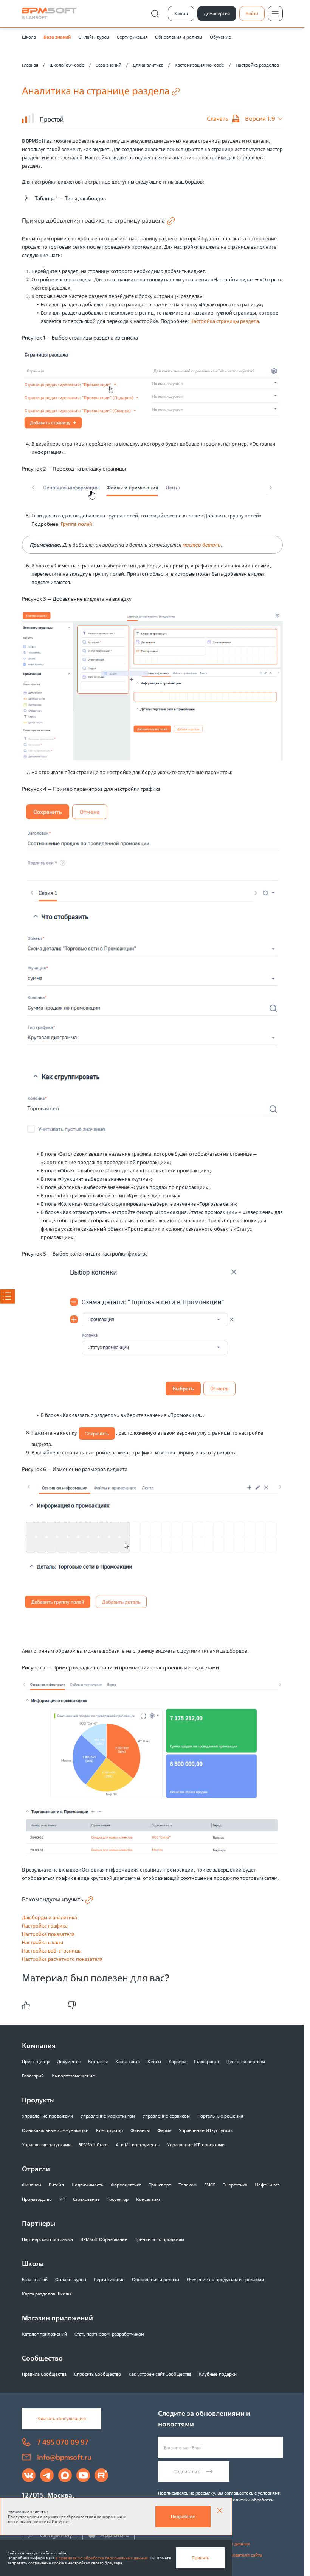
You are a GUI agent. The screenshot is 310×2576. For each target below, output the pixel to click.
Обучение (220, 37)
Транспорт (160, 2185)
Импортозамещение (73, 2076)
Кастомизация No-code (199, 65)
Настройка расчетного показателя (62, 1959)
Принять (200, 2558)
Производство (37, 2199)
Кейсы (154, 2061)
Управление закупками (46, 2145)
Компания (39, 2045)
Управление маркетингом (108, 2116)
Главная (30, 65)
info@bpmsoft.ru (64, 2457)
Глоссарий (33, 2076)
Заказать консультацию (62, 2418)
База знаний (57, 37)
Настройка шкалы (43, 1942)
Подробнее (183, 2516)
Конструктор (109, 2130)
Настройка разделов (257, 65)
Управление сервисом (166, 2116)
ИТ (62, 2199)
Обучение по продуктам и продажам (226, 2279)
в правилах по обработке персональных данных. (102, 2558)
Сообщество (42, 2358)
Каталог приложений (44, 2334)
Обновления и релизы (179, 37)
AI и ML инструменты (138, 2145)
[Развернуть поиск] (155, 14)
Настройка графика (45, 1926)
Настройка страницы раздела (225, 321)
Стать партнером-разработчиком (109, 2334)
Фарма (164, 2130)
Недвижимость (87, 2185)
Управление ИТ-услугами (206, 2130)
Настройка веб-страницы (52, 1951)
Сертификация (132, 37)
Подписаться (187, 2471)
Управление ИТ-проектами (196, 2145)
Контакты (98, 2061)
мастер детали (201, 545)
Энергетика (235, 2185)
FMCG (210, 2185)
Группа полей (77, 524)
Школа (29, 37)
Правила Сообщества (44, 2374)
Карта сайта (128, 2061)
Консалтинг (148, 2199)
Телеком (188, 2185)
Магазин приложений (57, 2318)
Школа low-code (67, 65)
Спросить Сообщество (98, 2374)
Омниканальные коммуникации (55, 2130)
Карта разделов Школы (46, 2294)
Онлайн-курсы (94, 37)
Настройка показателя (48, 1934)
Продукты (38, 2100)
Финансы (140, 2130)
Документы (69, 2061)
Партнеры (39, 2223)
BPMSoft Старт (93, 2145)
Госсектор (118, 2199)
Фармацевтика (126, 2185)
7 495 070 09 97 (63, 2442)
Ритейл (56, 2185)
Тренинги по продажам (160, 2239)
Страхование (86, 2199)
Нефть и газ (267, 2185)
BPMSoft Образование (104, 2239)
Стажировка (206, 2061)
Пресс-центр (36, 2061)
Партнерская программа (47, 2239)
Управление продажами (47, 2116)
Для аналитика (148, 65)
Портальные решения (220, 2116)
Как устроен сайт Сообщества (160, 2374)
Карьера (177, 2061)
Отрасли (36, 2169)
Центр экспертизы (246, 2061)
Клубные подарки (218, 2374)
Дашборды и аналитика (50, 1917)
